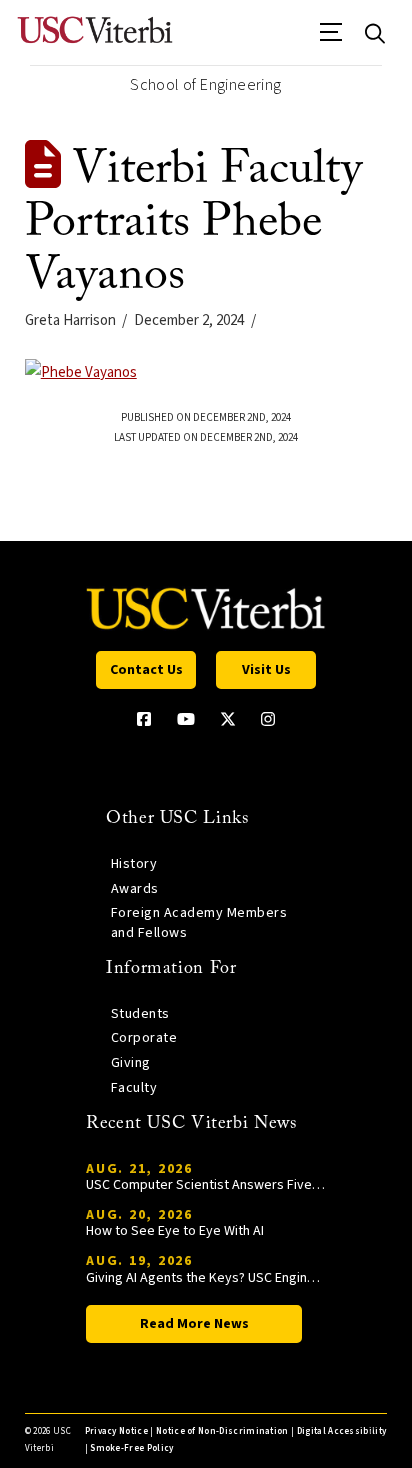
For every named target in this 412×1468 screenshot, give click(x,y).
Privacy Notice (116, 1431)
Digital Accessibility (342, 1431)
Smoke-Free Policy (131, 1448)
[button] (331, 39)
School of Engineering (205, 85)
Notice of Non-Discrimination (222, 1431)
